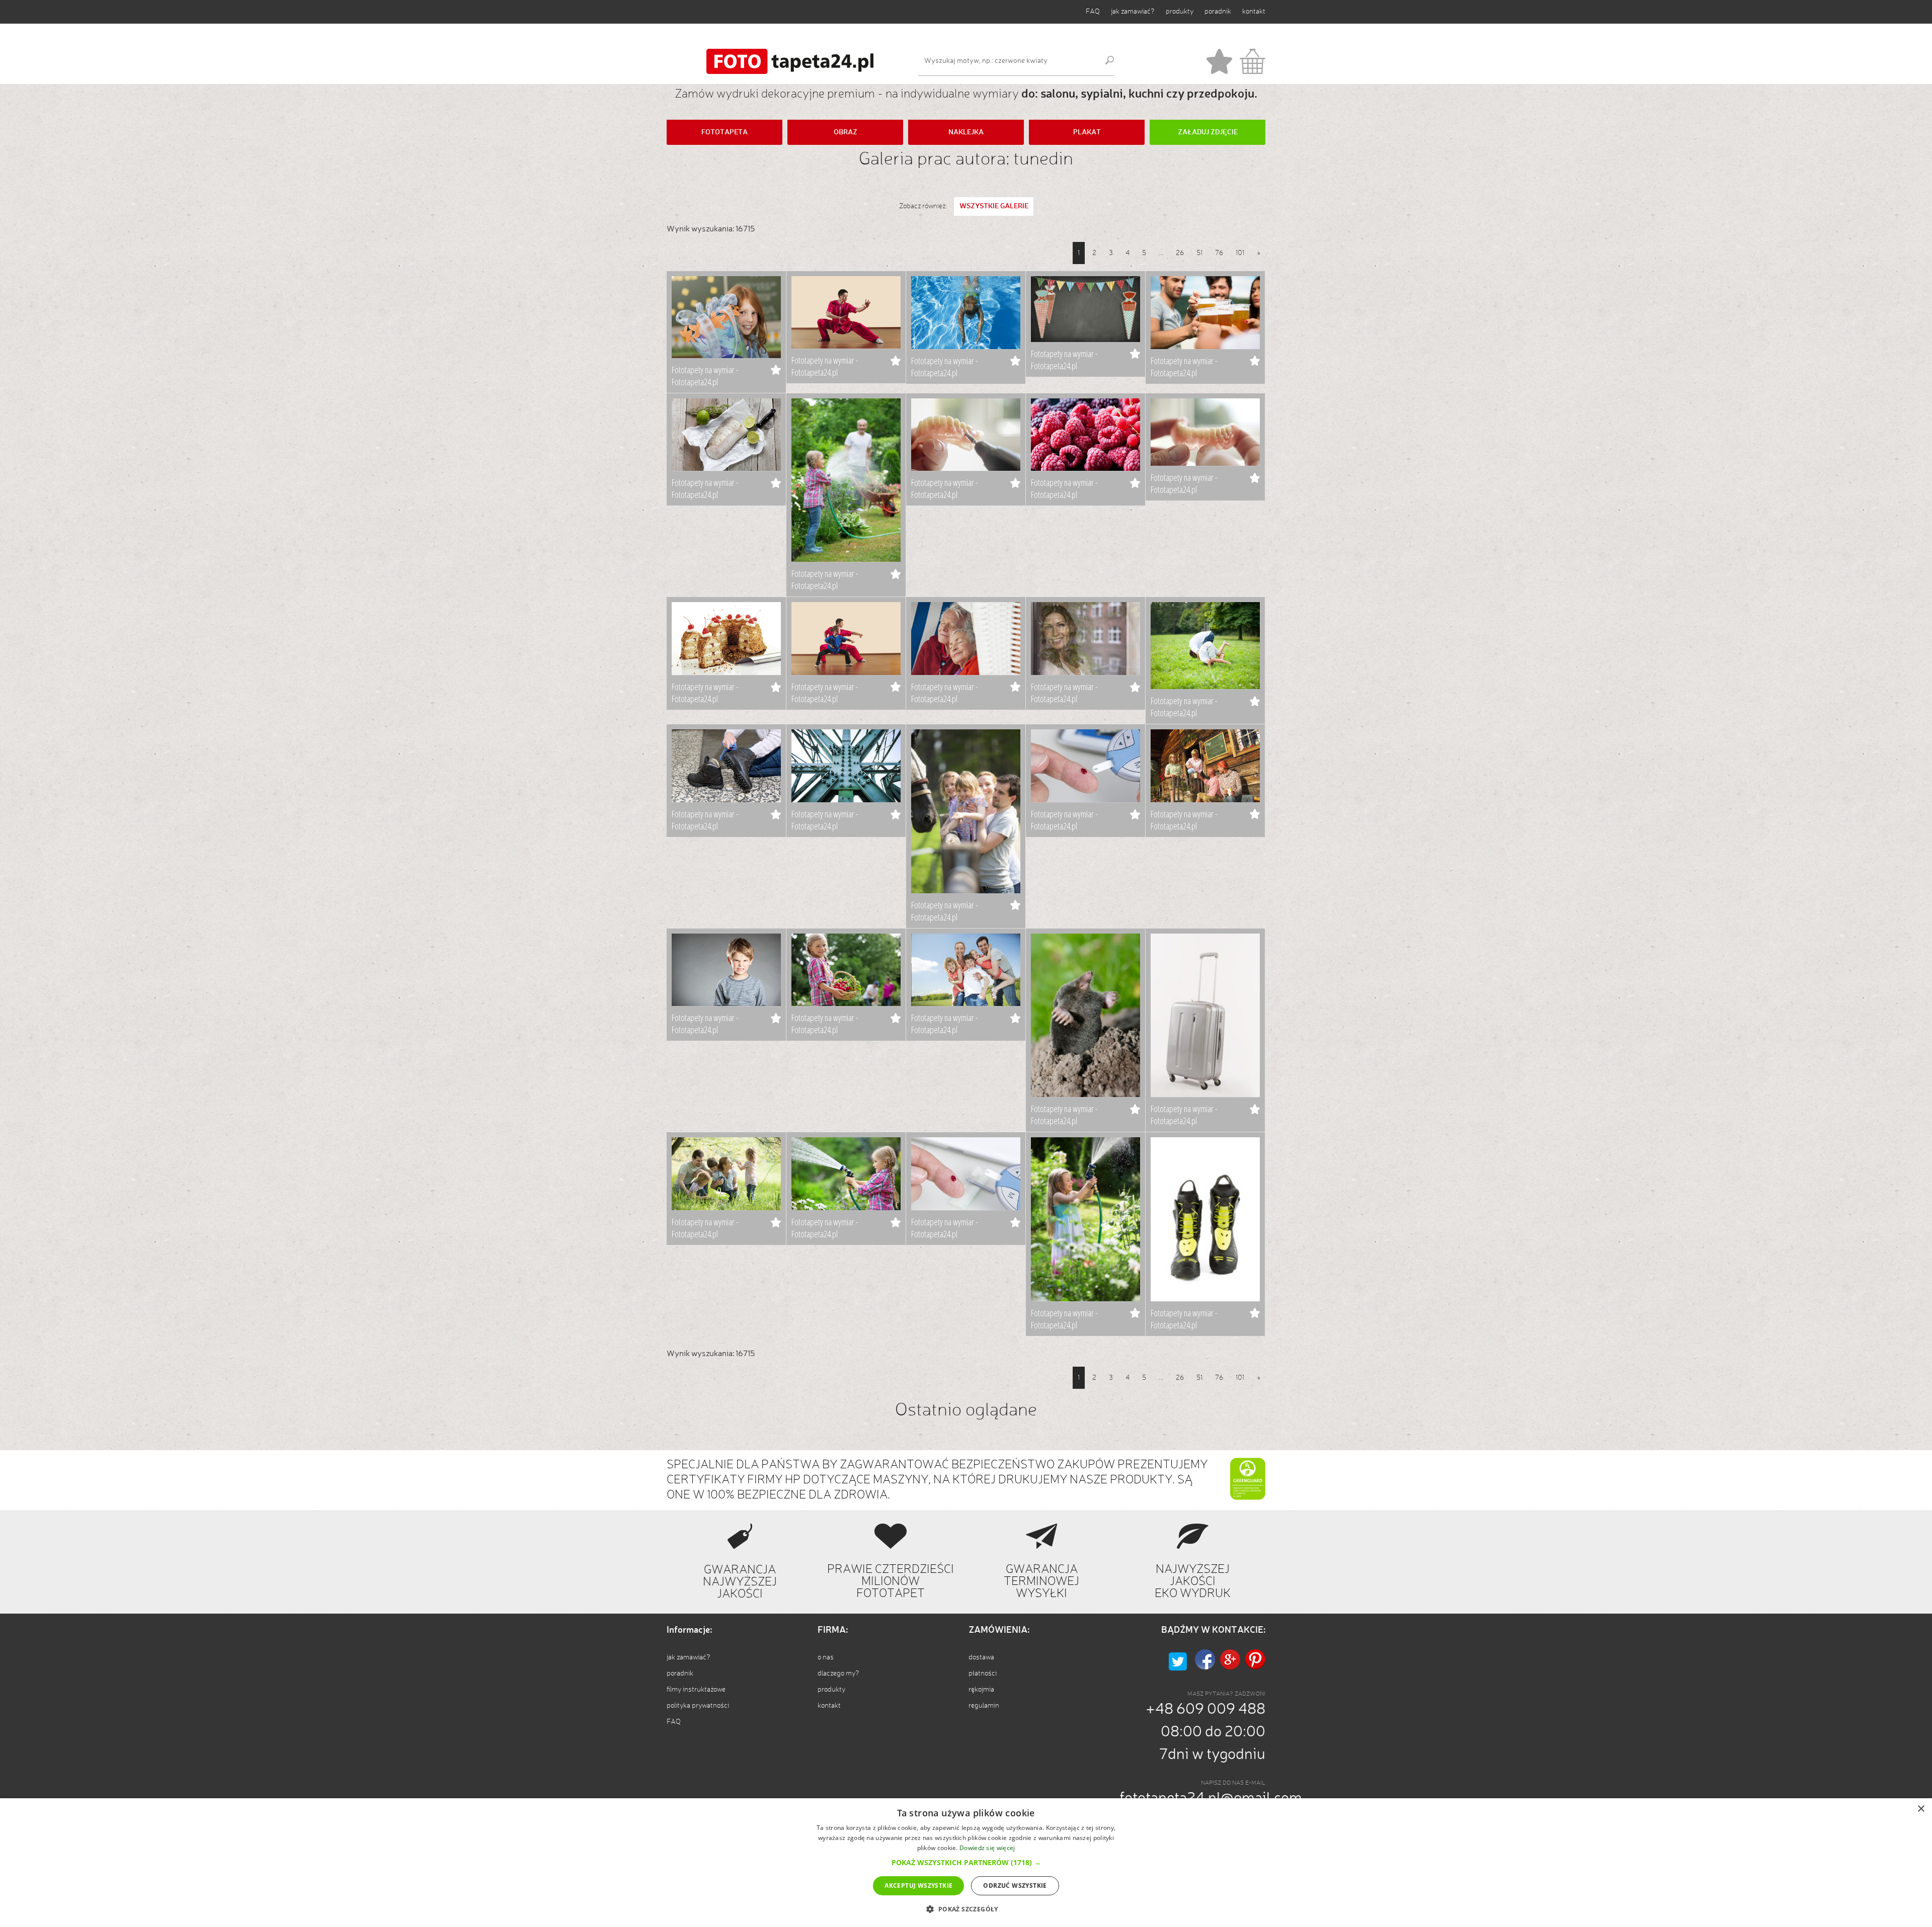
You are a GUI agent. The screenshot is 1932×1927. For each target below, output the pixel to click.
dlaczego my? (838, 1673)
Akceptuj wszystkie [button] (918, 1886)
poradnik (1218, 12)
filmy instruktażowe (696, 1690)
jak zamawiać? (1133, 12)
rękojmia (981, 1690)
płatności (983, 1673)
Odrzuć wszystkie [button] (1015, 1886)
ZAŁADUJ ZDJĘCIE (1208, 132)
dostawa (981, 1657)
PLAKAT (1087, 132)
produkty (1180, 12)
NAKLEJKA (966, 132)
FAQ (1093, 12)
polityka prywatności (698, 1706)
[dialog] (966, 1863)
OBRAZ (846, 132)
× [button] (1921, 1809)
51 (1199, 253)
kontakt (1254, 12)
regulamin (984, 1706)
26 (1180, 253)
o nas (826, 1657)
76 (1219, 253)
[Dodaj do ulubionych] (776, 370)
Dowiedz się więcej (987, 1848)
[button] (966, 1862)
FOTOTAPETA (725, 132)
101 (1240, 253)
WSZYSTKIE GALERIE (994, 206)
